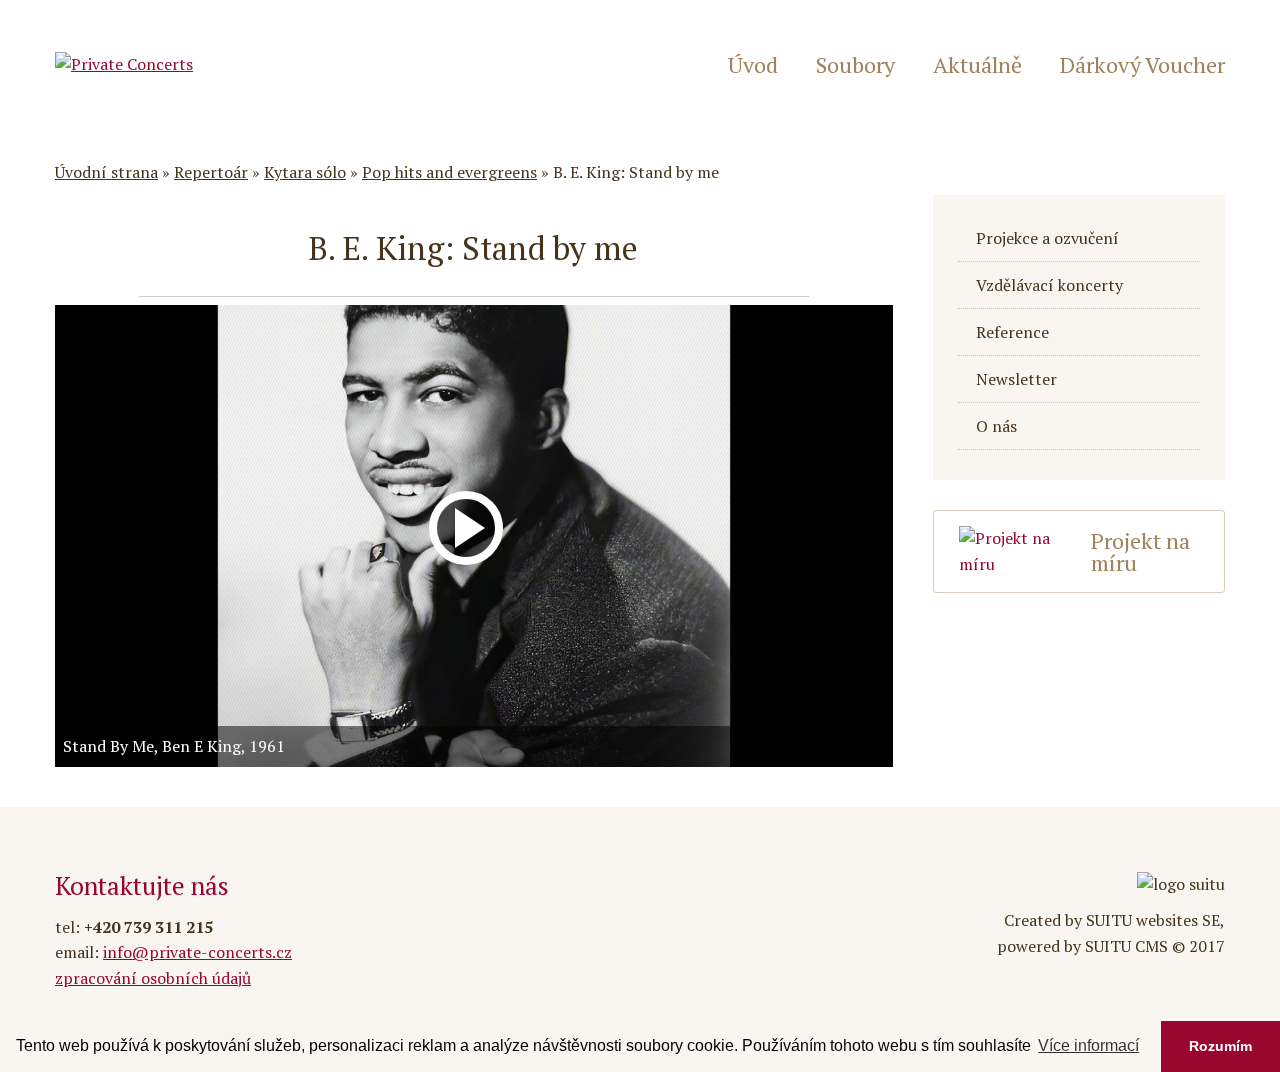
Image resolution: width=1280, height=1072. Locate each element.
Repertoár (211, 172)
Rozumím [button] (1220, 1046)
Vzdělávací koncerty (1049, 285)
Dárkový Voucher (1142, 65)
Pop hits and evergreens (449, 172)
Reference (1012, 332)
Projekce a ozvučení (1047, 238)
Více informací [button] (1088, 1045)
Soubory (855, 65)
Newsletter (1016, 379)
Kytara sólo (305, 172)
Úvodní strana (106, 172)
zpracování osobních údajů (153, 978)
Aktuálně (977, 65)
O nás (996, 426)
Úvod (753, 65)
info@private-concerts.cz (197, 952)
